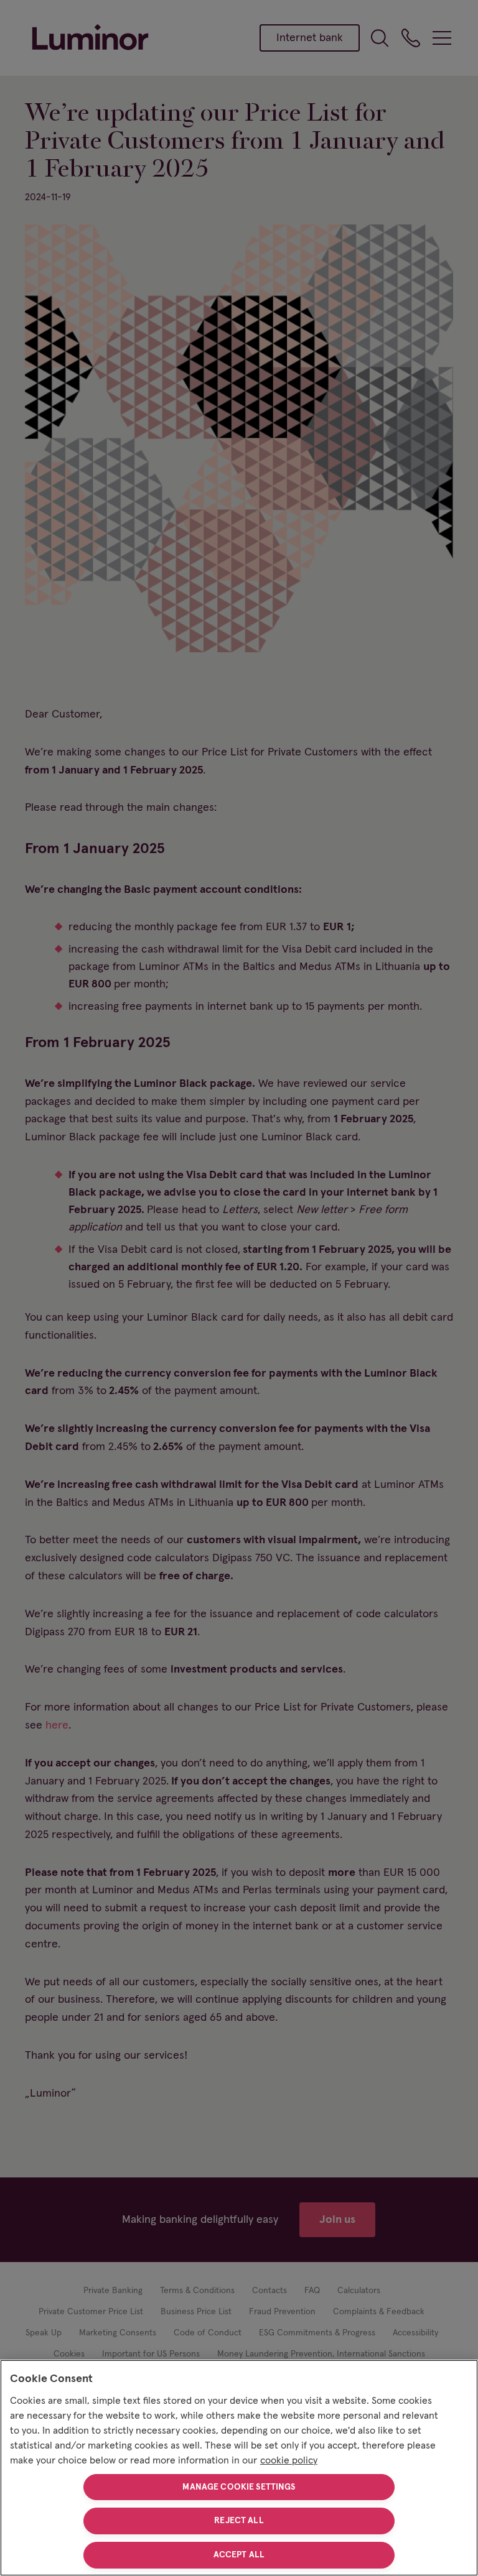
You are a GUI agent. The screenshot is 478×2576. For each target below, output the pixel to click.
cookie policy (289, 2460)
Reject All (239, 2521)
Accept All (239, 2555)
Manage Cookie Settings (239, 2487)
